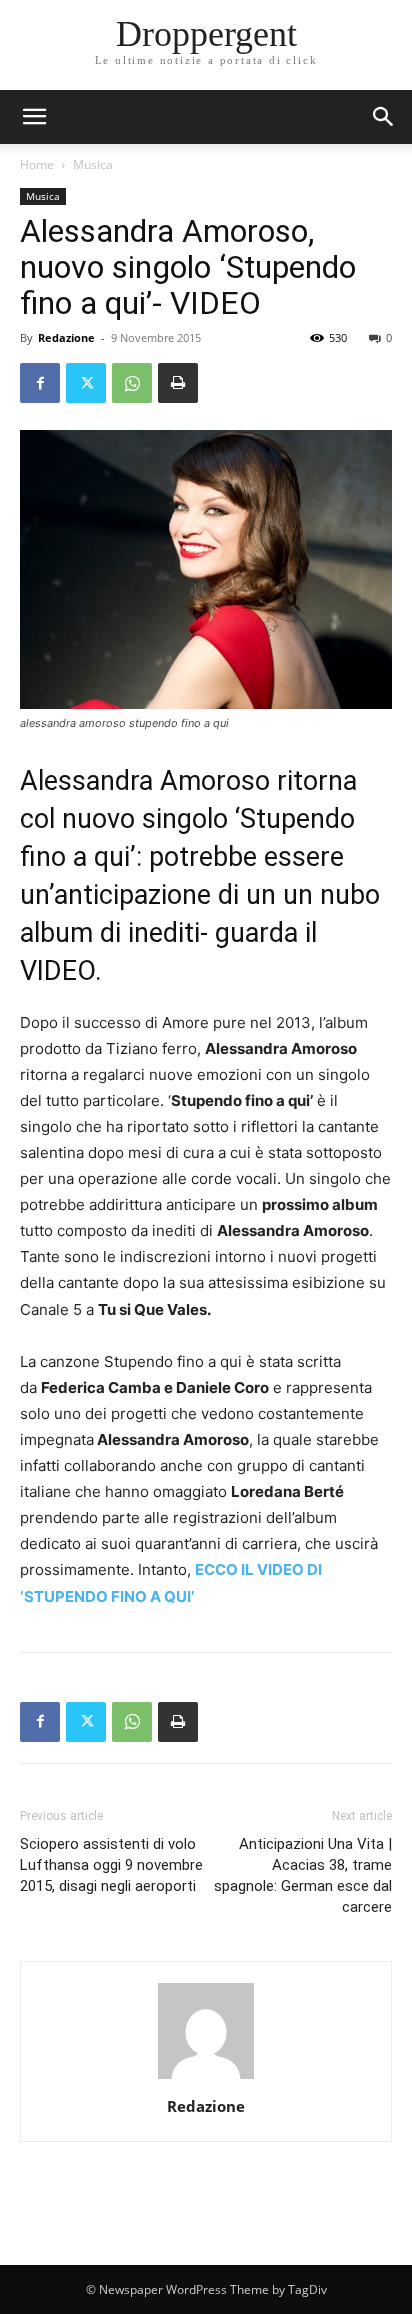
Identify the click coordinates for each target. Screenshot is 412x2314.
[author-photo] (206, 2078)
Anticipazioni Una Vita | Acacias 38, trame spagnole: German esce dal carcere (303, 1875)
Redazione (66, 337)
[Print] (178, 383)
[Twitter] (86, 383)
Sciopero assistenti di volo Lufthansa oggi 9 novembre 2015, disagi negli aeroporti (111, 1865)
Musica (93, 164)
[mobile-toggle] (34, 117)
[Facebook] (40, 383)
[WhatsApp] (132, 383)
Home (37, 164)
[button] (384, 117)
